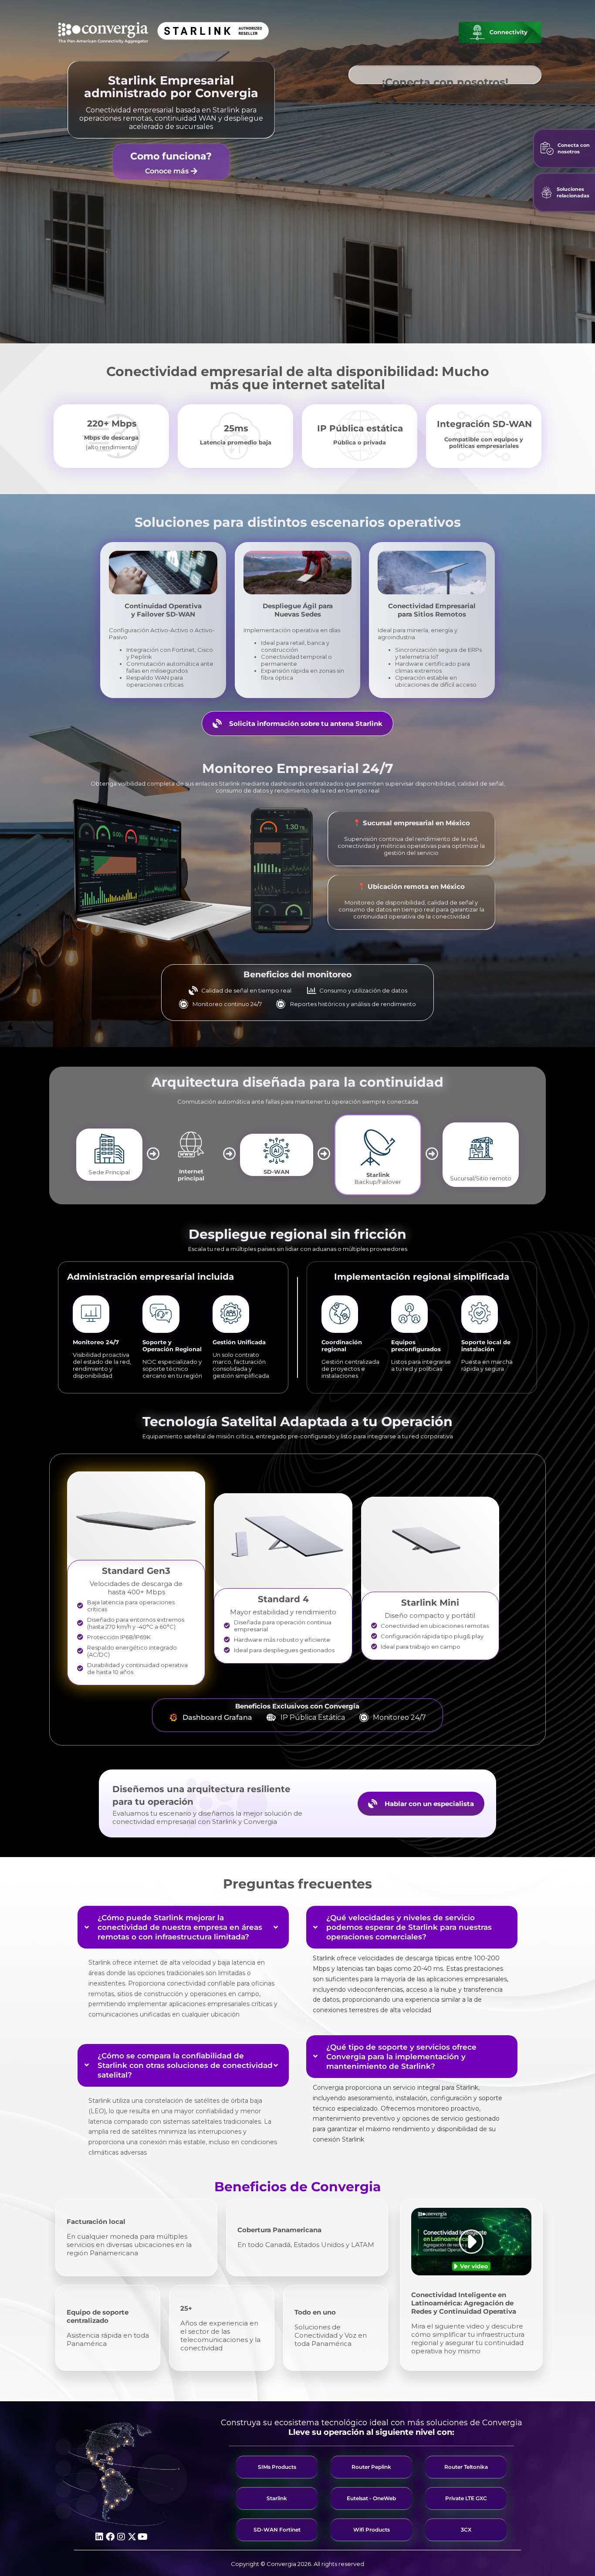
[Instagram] (121, 2537)
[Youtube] (143, 2537)
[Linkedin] (99, 2537)
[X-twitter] (132, 2537)
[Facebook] (110, 2537)
